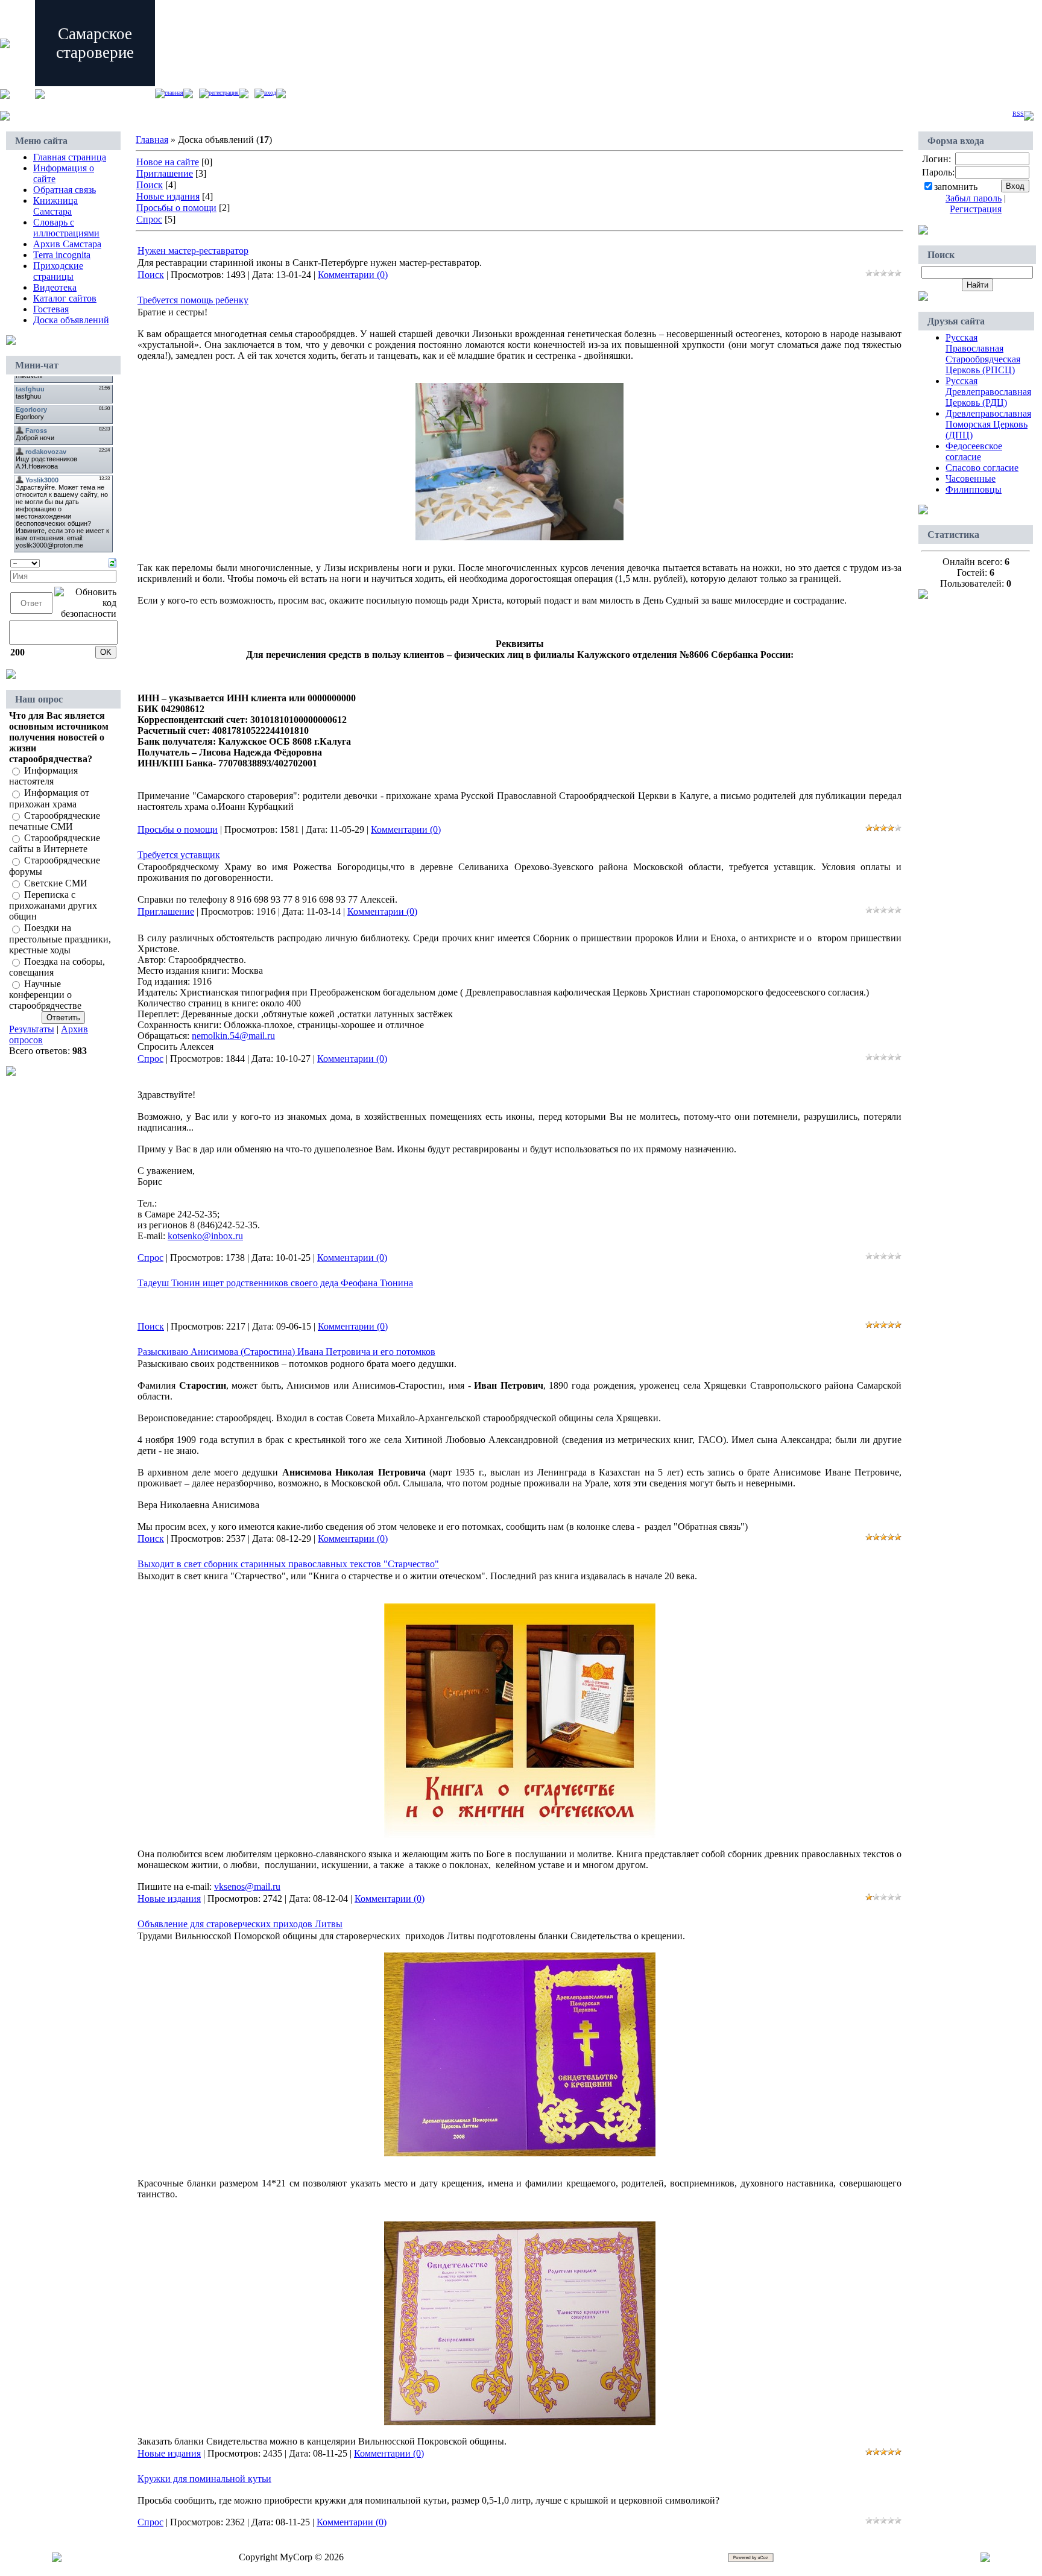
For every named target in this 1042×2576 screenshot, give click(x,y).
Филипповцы (974, 489)
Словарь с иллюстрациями (66, 228)
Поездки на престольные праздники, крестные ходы (60, 939)
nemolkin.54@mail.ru (233, 1036)
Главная (174, 93)
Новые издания (168, 196)
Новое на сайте (168, 162)
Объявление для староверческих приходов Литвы (240, 1924)
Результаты (32, 1029)
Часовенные (971, 478)
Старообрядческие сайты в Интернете (55, 843)
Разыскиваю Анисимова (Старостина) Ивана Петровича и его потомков (286, 1352)
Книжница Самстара (55, 206)
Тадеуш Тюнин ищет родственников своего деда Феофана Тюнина (275, 1283)
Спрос (149, 219)
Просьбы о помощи (176, 208)
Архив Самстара (67, 244)
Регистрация (224, 93)
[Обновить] (112, 562)
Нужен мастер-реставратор (193, 251)
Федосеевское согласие (974, 451)
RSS (1018, 114)
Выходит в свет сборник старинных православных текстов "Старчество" (288, 1564)
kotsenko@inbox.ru (205, 1236)
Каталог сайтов (65, 298)
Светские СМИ (56, 883)
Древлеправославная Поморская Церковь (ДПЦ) (988, 424)
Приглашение (165, 173)
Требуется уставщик (179, 855)
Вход (270, 93)
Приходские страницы (58, 271)
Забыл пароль (974, 198)
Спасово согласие (982, 468)
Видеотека (55, 287)
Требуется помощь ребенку (193, 300)
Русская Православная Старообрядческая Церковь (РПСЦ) (983, 354)
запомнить (956, 187)
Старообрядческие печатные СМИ (55, 821)
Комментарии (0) (353, 275)
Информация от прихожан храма (49, 799)
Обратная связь (65, 190)
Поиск (150, 185)
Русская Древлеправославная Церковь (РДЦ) (988, 392)
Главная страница (70, 157)
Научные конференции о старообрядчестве (45, 995)
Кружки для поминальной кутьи (204, 2479)
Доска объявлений (71, 320)
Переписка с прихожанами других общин (53, 905)
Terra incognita (62, 255)
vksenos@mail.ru (247, 1886)
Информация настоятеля (43, 776)
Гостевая (51, 309)
